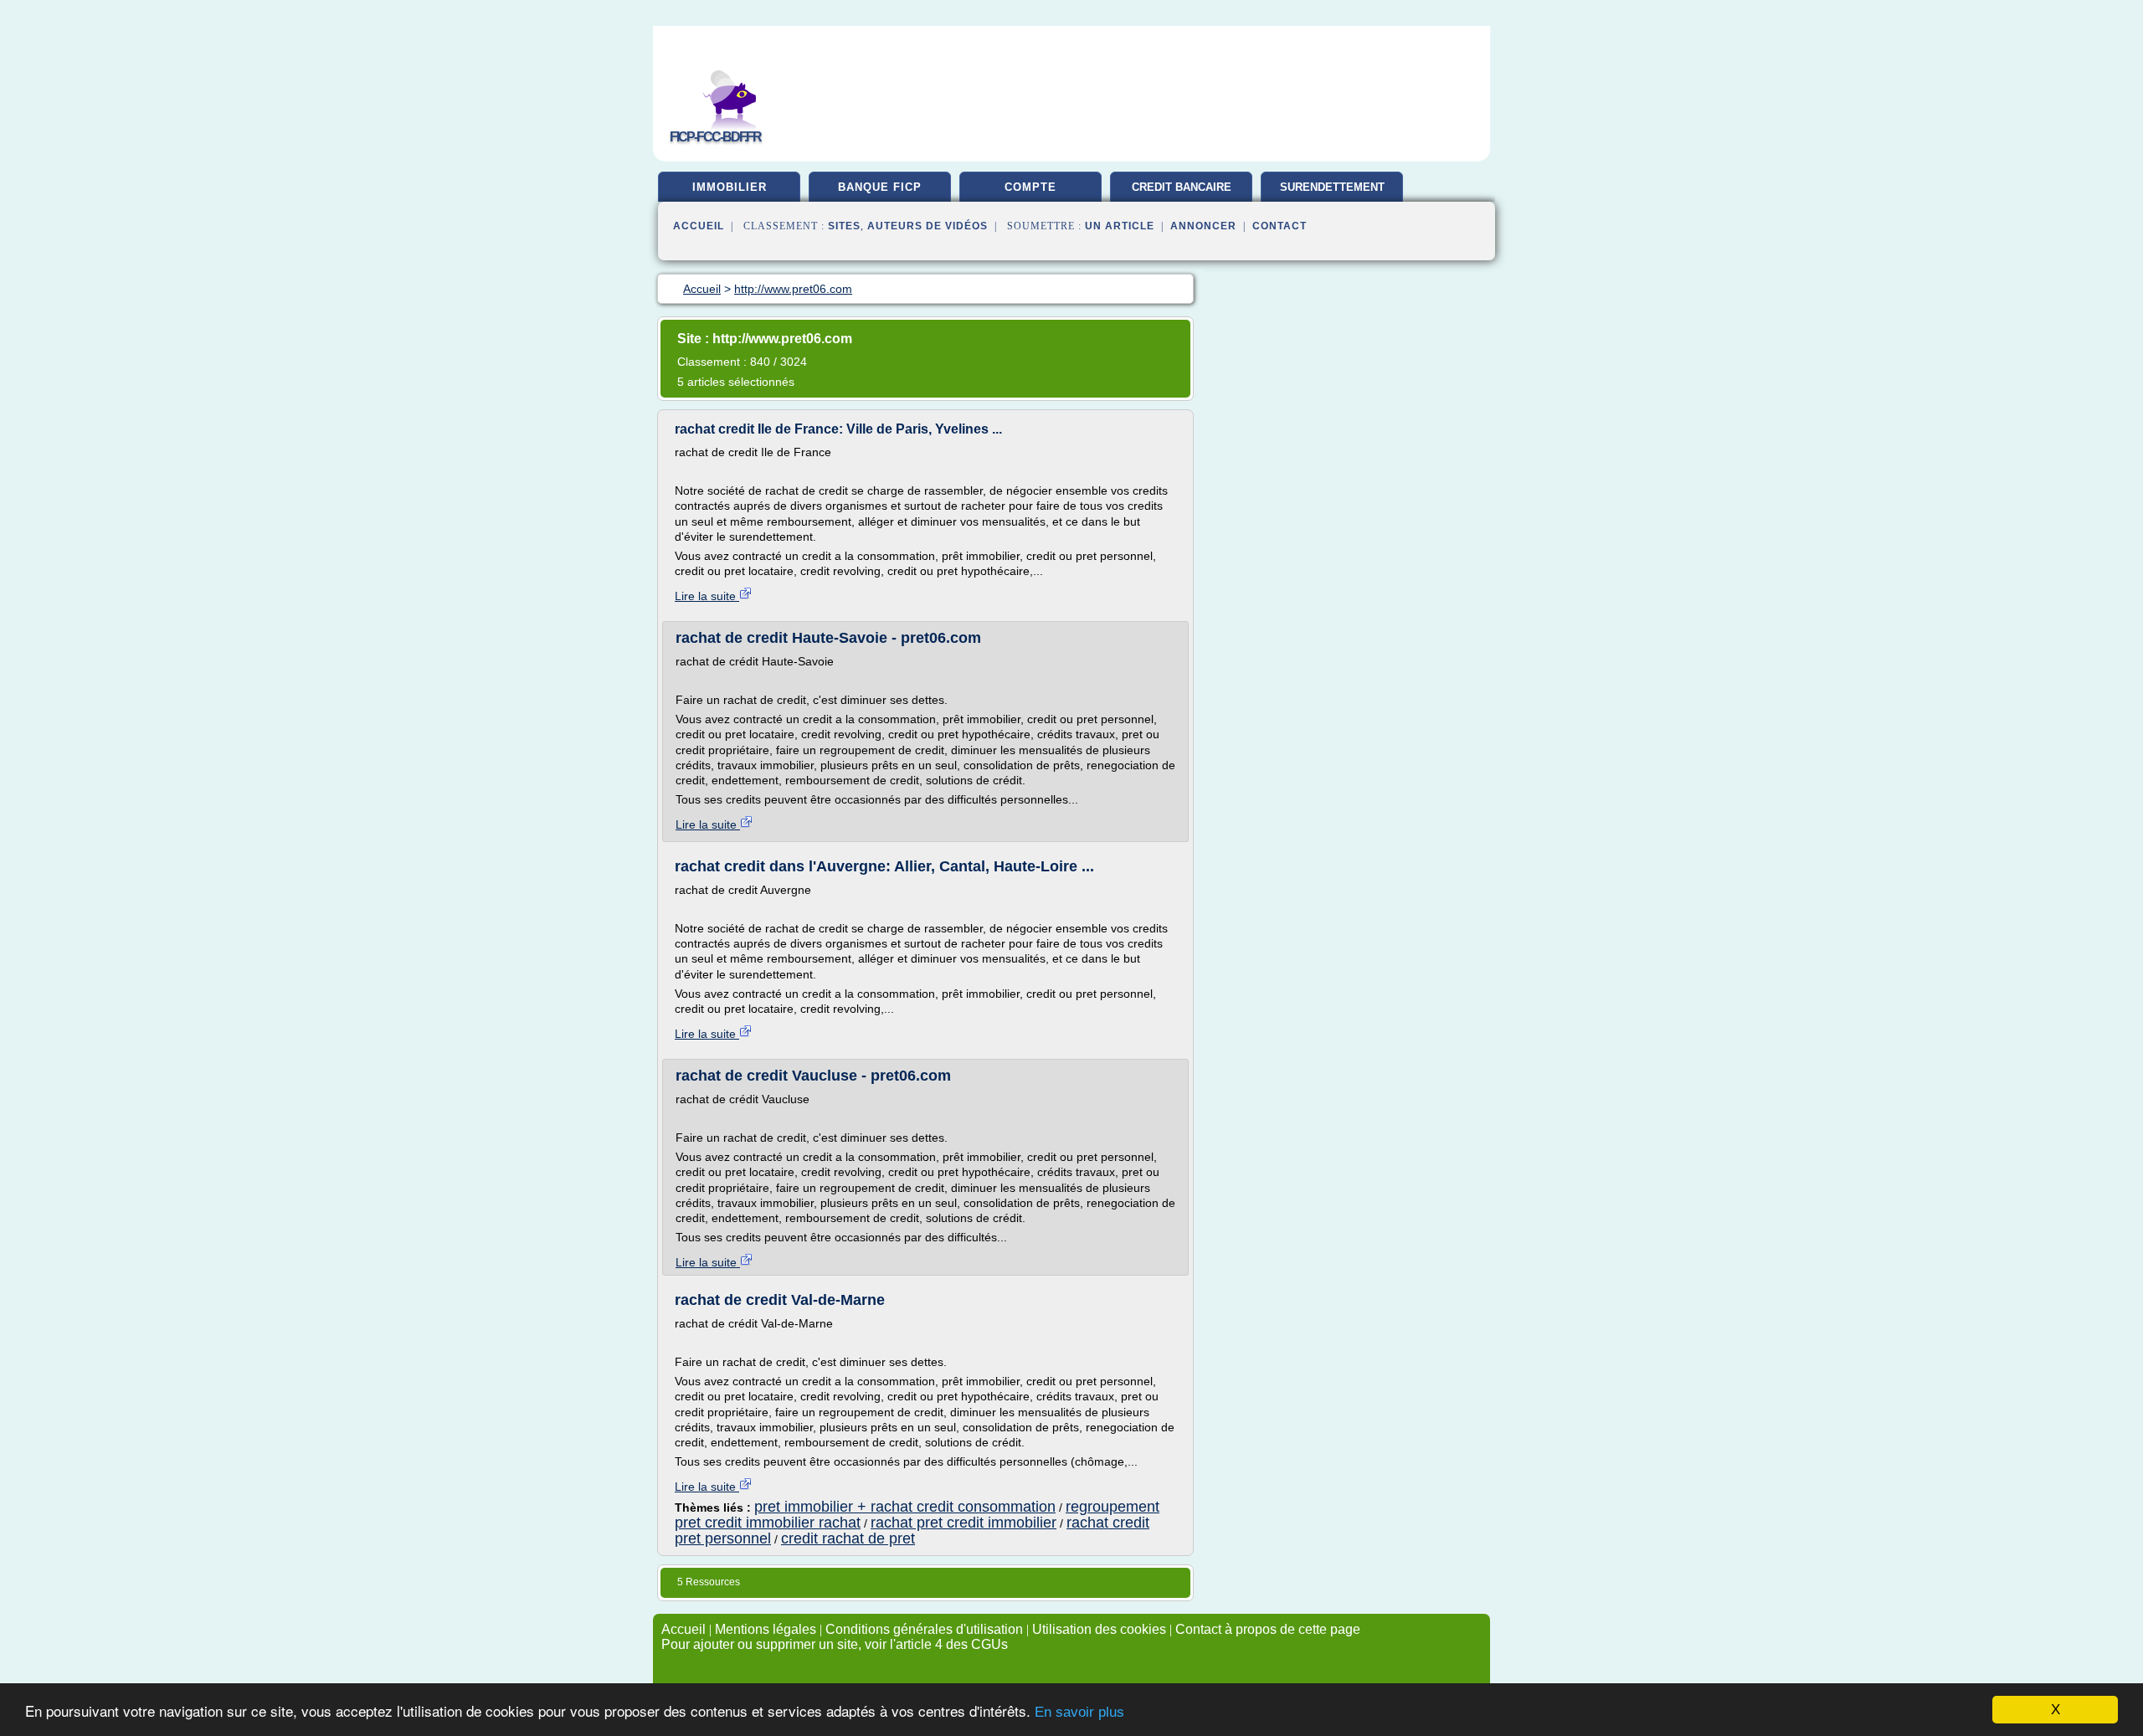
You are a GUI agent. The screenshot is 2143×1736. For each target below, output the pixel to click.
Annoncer (1203, 226)
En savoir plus (1079, 1712)
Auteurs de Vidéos (928, 226)
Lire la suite (707, 596)
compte (1030, 187)
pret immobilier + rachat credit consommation (905, 1507)
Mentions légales (766, 1629)
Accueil (699, 226)
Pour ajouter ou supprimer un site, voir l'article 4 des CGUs (835, 1644)
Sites (844, 226)
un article (1120, 226)
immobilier (730, 187)
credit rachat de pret (848, 1538)
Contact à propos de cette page (1268, 1629)
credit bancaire (1182, 187)
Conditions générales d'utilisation (924, 1629)
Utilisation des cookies (1099, 1629)
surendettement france (1332, 193)
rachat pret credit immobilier (964, 1523)
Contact (1280, 226)
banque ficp (880, 187)
